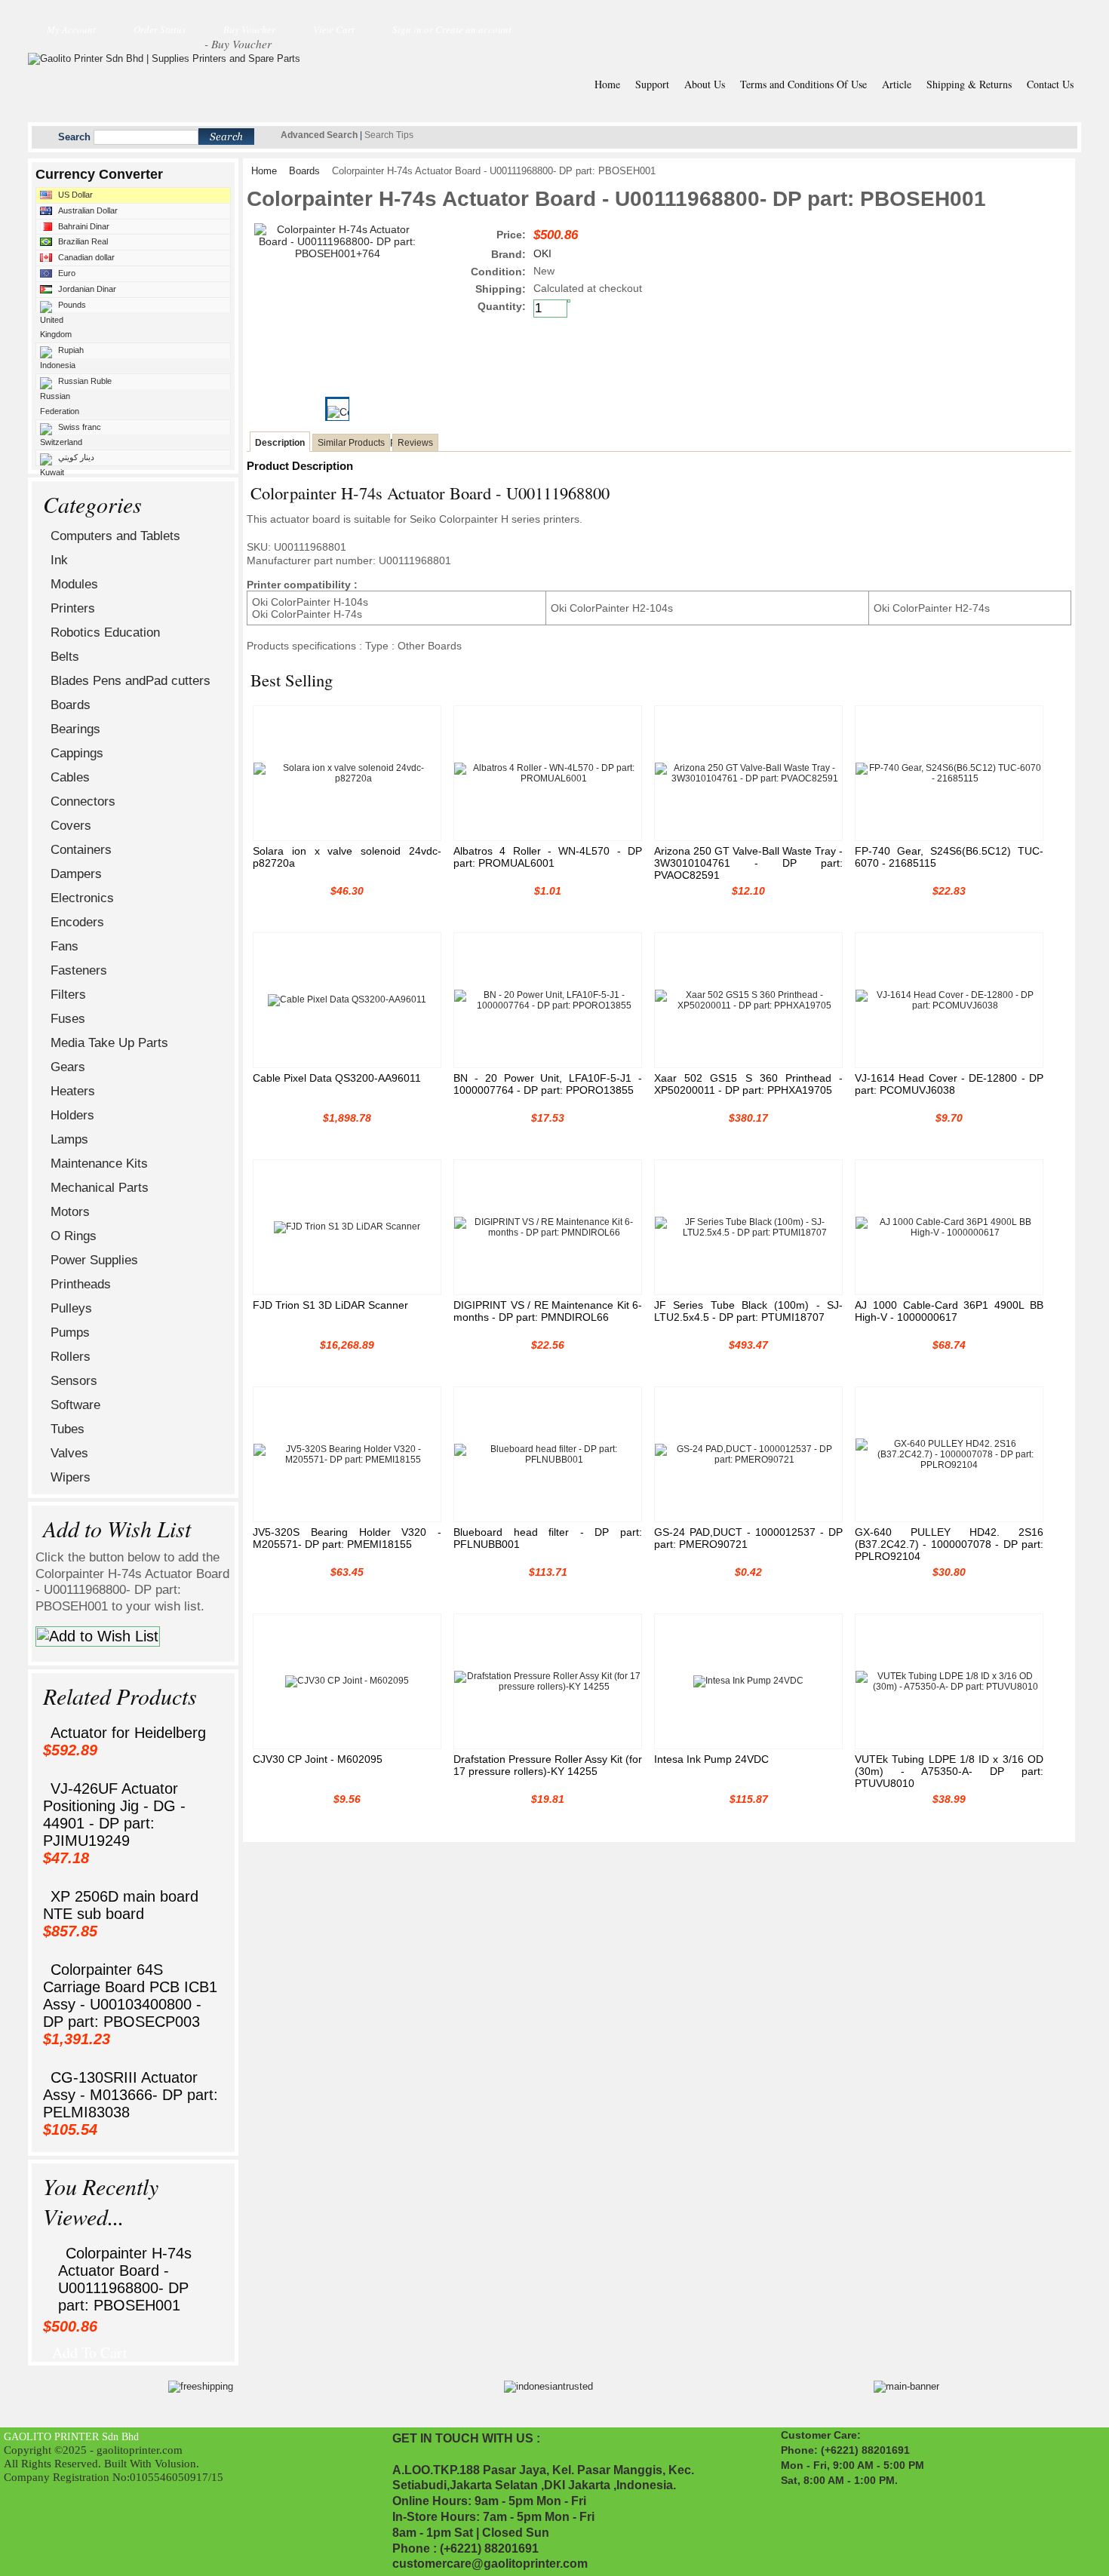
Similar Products (351, 443)
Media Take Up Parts (109, 1043)
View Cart (334, 29)
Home (264, 171)
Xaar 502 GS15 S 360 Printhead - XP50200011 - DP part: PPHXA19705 (748, 1084)
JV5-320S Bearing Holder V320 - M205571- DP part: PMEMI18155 (347, 1538)
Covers (71, 826)
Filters (68, 995)
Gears (68, 1067)
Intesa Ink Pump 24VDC (711, 1759)
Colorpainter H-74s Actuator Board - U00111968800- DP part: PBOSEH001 (125, 2279)
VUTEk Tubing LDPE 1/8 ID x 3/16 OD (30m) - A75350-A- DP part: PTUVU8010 (949, 1771)
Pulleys (71, 1308)
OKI (542, 253)
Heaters (73, 1091)
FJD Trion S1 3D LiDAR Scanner (330, 1305)
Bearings (75, 729)
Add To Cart (90, 2348)
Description (280, 443)
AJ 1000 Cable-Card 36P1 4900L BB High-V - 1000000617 (949, 1311)
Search (74, 137)
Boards (71, 705)
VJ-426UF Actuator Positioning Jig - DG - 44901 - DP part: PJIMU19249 (114, 1815)
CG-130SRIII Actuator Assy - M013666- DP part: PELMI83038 (131, 2095)
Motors (70, 1212)
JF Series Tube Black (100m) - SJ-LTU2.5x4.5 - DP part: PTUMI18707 (748, 1311)
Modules (74, 584)
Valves (69, 1453)
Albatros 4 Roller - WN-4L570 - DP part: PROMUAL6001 (548, 857)
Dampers (76, 874)
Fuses (68, 1019)
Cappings (77, 753)
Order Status (160, 29)
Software (75, 1405)
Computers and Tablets (115, 536)
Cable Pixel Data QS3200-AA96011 (337, 1078)
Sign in (407, 29)
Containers (81, 850)
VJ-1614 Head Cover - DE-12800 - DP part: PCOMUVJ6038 (949, 1084)
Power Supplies (94, 1260)
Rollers (71, 1357)
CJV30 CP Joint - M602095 (318, 1759)
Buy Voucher (249, 29)
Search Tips (389, 135)
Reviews (415, 443)
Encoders (77, 922)
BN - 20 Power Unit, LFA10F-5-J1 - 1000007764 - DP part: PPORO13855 (548, 1084)
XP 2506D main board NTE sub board (121, 1905)
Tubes (68, 1429)
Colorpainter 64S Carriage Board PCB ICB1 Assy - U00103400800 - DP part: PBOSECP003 (130, 1996)
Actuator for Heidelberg (128, 1733)
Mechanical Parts (100, 1188)
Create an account (473, 29)
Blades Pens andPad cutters (131, 681)
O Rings (74, 1236)
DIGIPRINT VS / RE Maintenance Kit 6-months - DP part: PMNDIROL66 (548, 1311)
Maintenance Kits (99, 1164)
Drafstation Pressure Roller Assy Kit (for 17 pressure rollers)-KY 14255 (548, 1765)
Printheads (81, 1284)
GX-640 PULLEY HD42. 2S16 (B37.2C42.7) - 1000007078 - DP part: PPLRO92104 (949, 1544)
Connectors (83, 801)
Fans (65, 946)
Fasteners (79, 970)
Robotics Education (105, 632)
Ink (59, 560)
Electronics (82, 898)
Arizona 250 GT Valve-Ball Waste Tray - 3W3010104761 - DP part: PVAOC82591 (748, 863)
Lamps (69, 1139)
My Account (71, 29)
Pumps (70, 1333)
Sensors (74, 1381)
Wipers (71, 1477)
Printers (73, 608)
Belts (65, 657)
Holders (72, 1115)
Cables (70, 777)
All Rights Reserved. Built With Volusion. (101, 2463)
